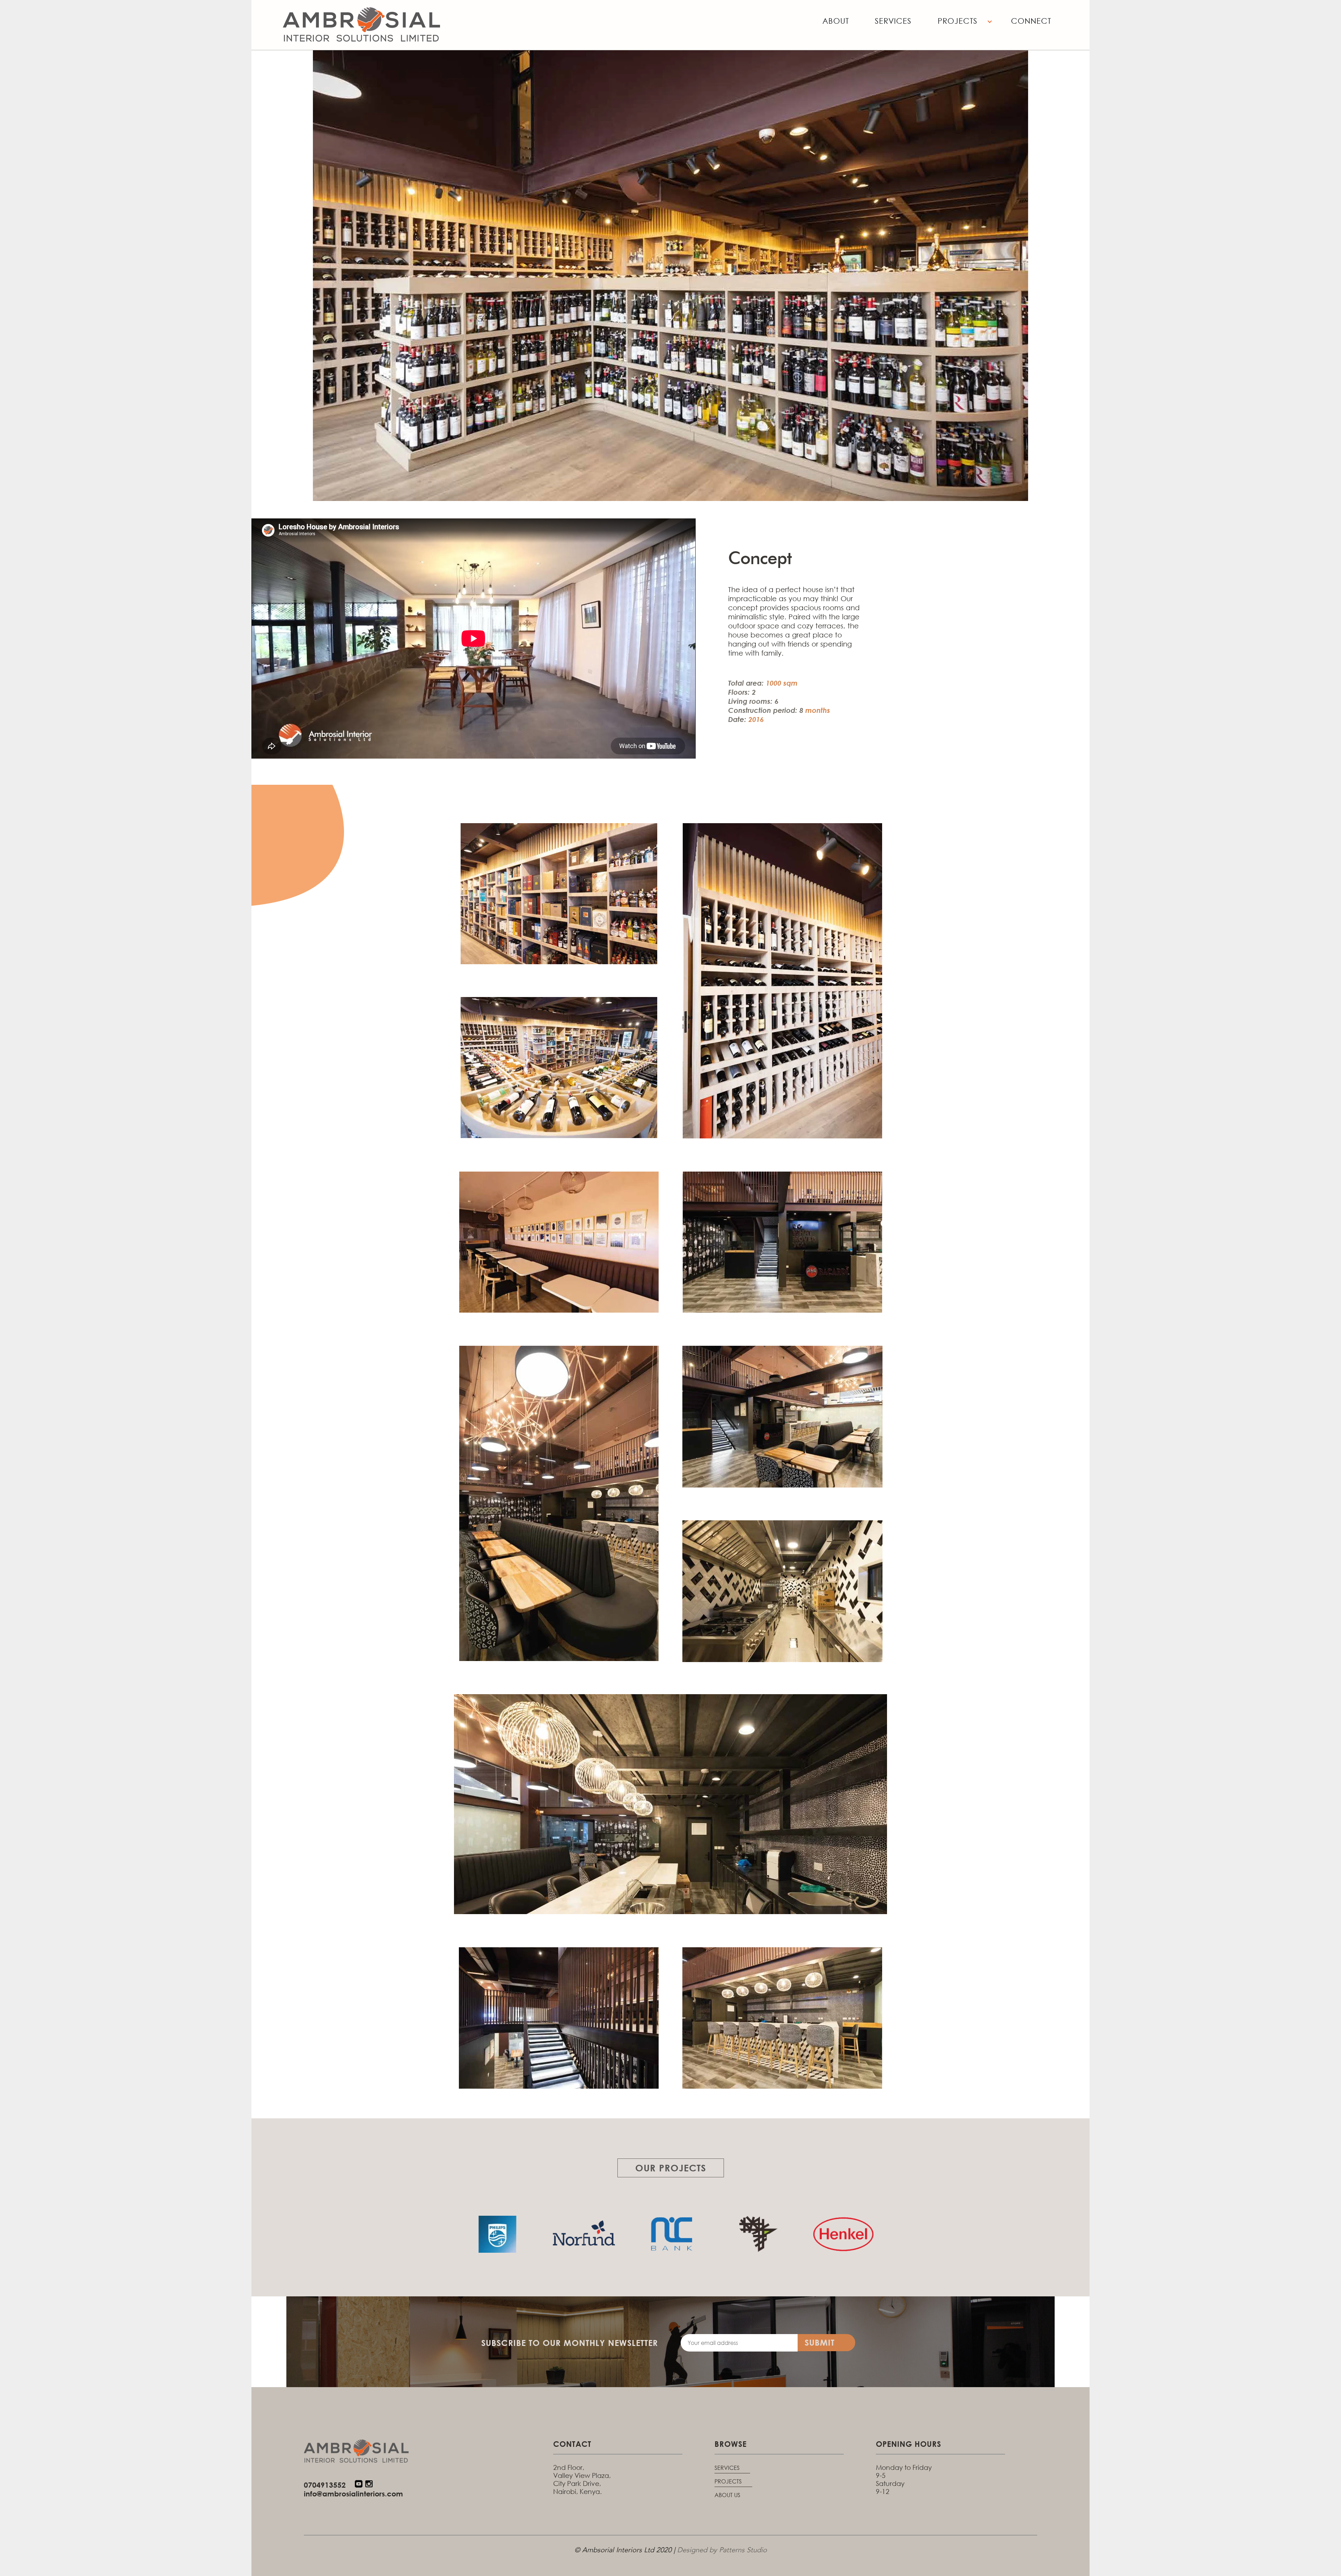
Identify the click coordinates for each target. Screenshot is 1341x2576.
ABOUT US (727, 2495)
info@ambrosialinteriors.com (353, 2494)
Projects (958, 21)
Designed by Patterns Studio (722, 2551)
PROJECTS (728, 2481)
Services (893, 21)
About (836, 21)
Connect (1031, 21)
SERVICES (727, 2468)
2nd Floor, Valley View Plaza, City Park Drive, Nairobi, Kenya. (582, 2479)
